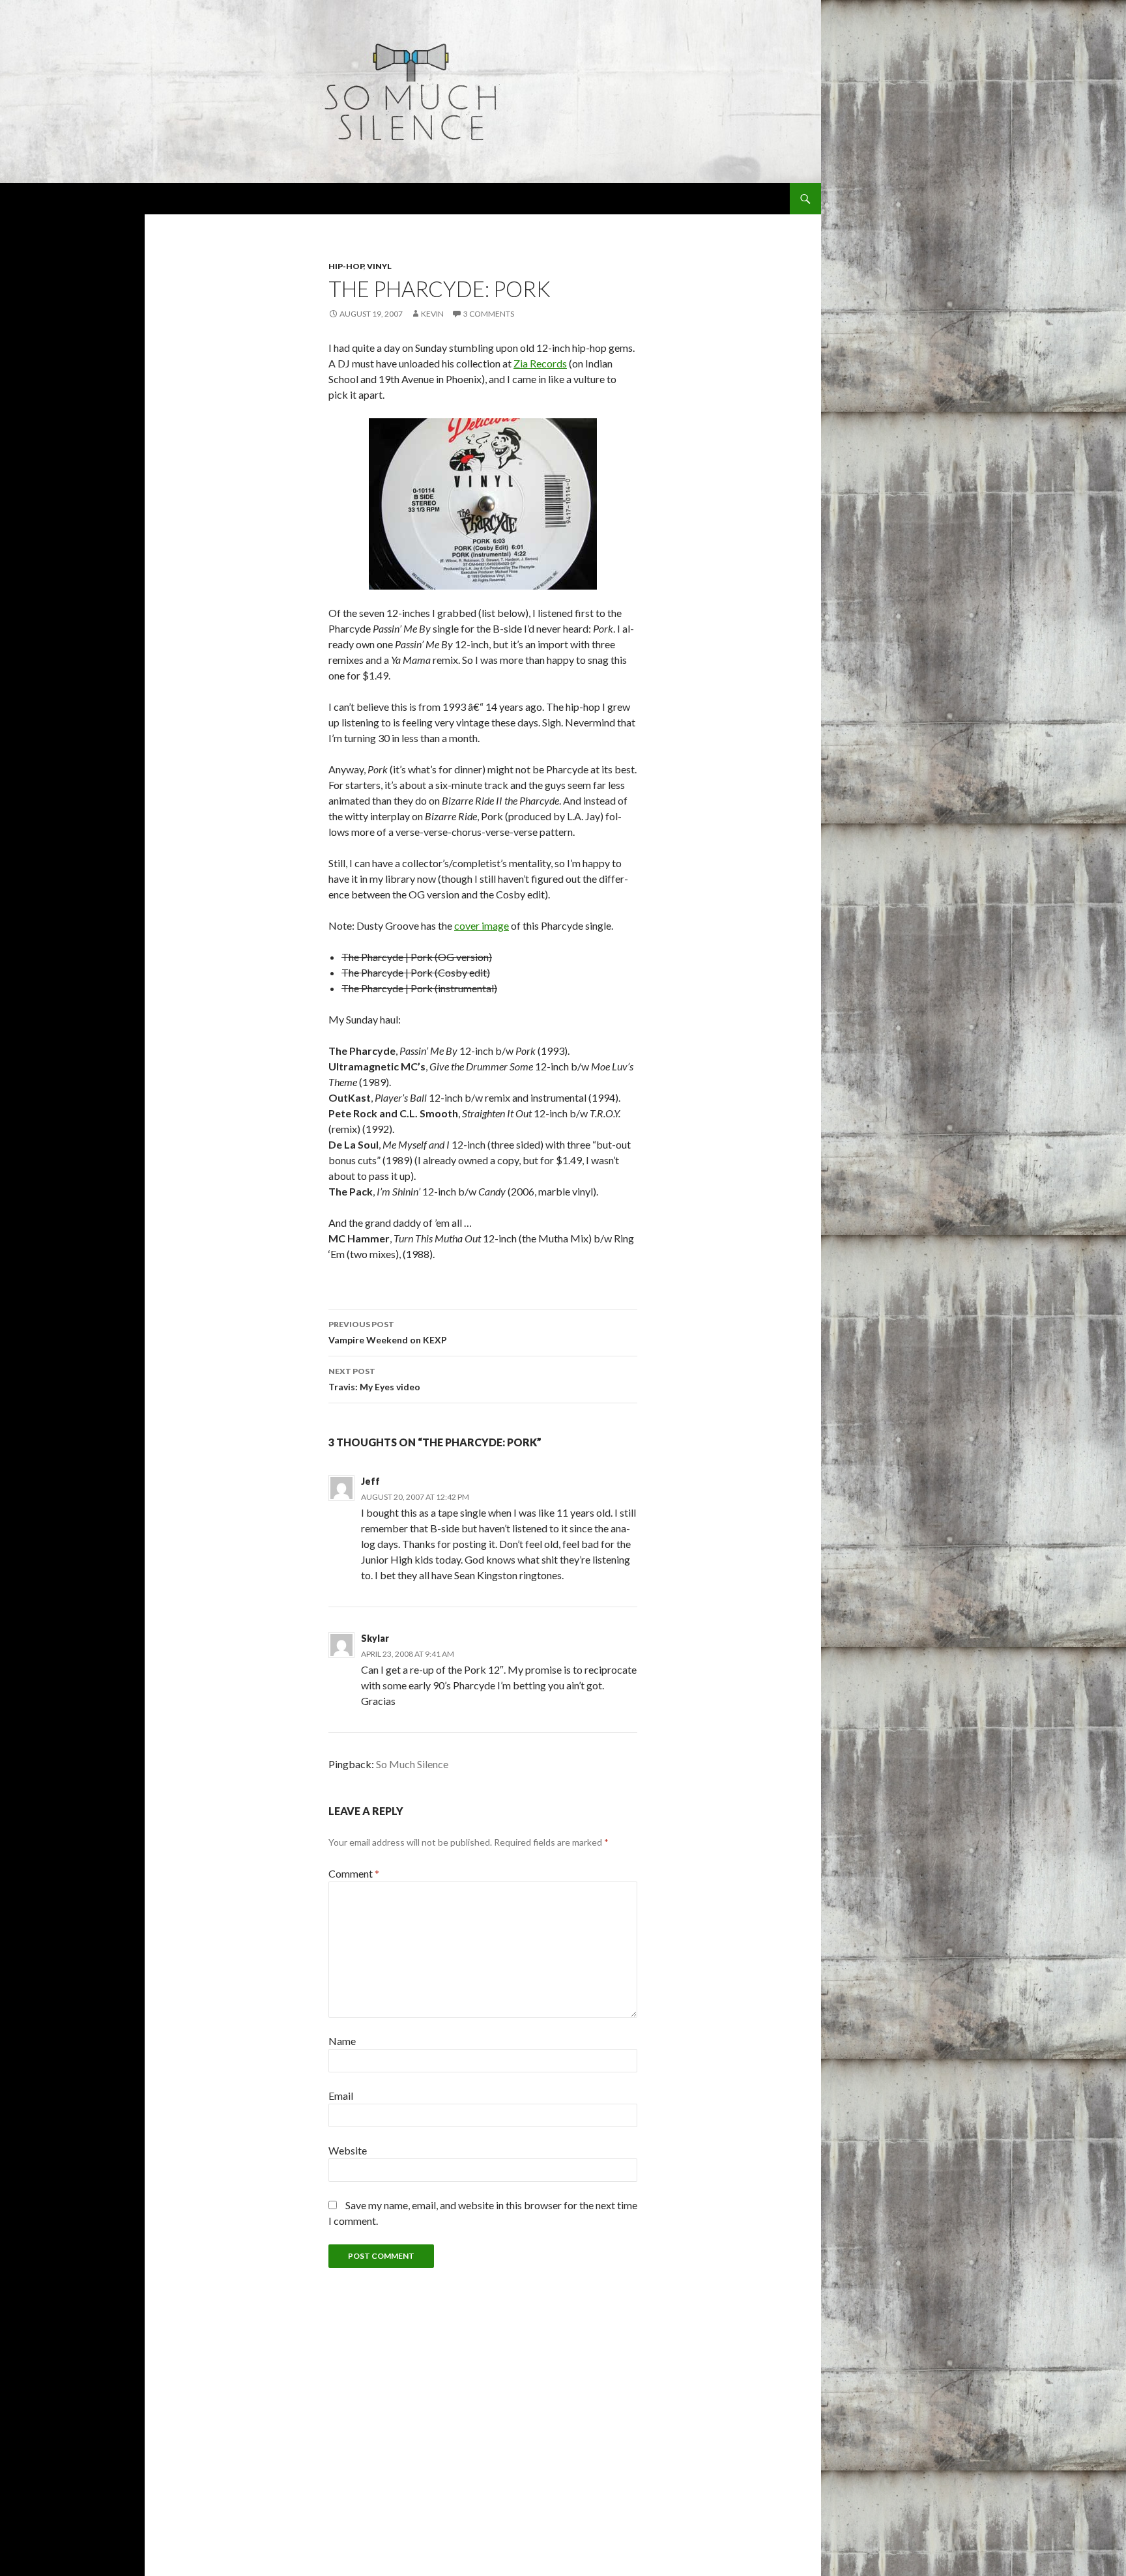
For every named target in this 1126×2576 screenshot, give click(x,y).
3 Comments (489, 314)
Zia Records (540, 363)
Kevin (432, 314)
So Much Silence (412, 1764)
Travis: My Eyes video (374, 1379)
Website (348, 2150)
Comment (354, 1873)
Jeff (370, 1481)
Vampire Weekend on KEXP (388, 1332)
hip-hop (346, 266)
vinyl (379, 266)
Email (341, 2096)
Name (342, 2041)
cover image (482, 925)
